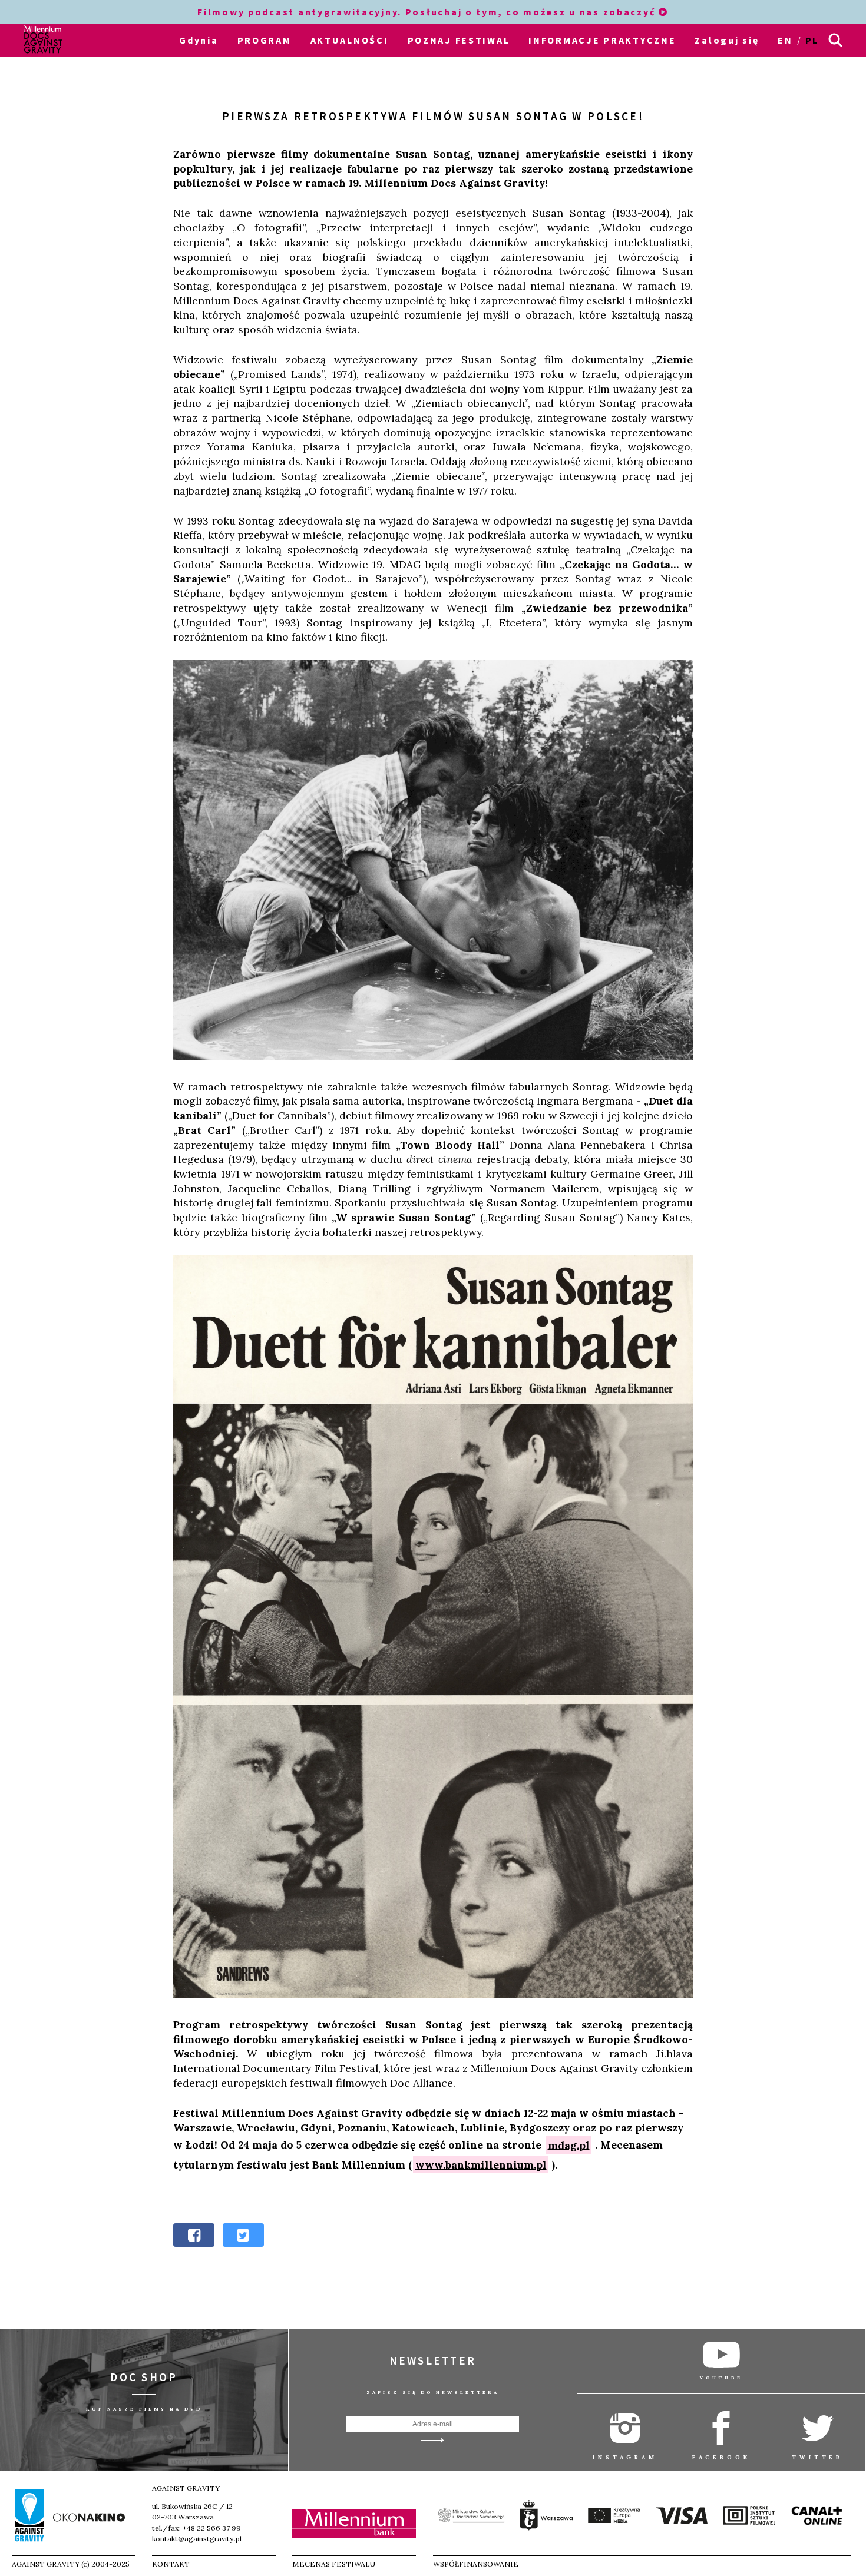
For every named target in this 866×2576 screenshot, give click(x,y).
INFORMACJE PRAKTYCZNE (602, 40)
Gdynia (199, 40)
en (785, 40)
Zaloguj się (727, 40)
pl (812, 40)
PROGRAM (265, 40)
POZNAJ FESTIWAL (459, 40)
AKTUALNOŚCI (350, 40)
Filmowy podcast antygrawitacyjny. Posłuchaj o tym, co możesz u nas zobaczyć (428, 12)
